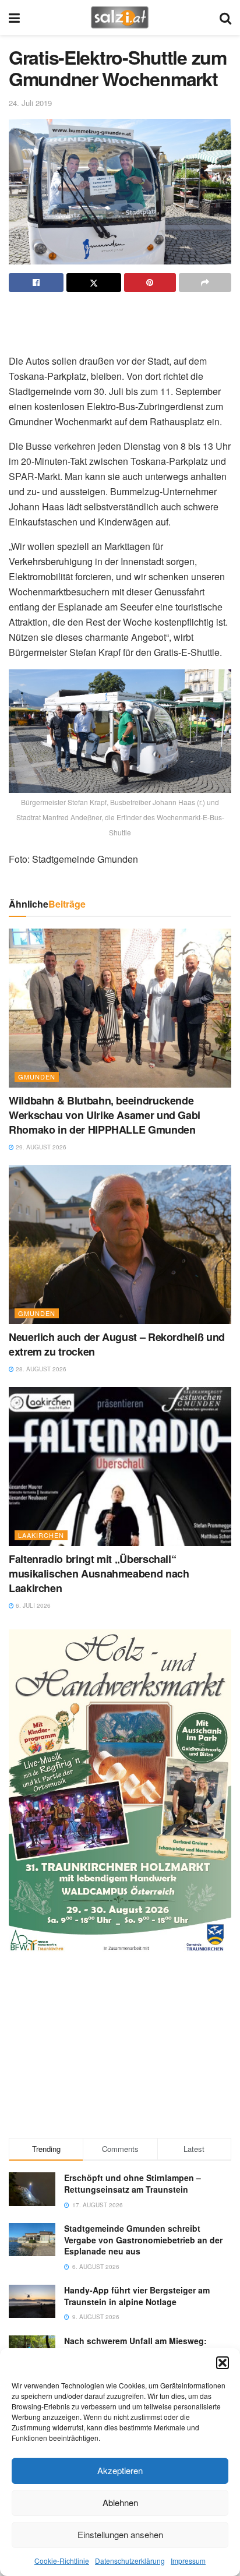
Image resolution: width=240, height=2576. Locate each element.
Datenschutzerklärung (130, 2561)
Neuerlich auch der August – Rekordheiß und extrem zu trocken (117, 1344)
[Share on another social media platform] (205, 283)
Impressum (188, 2561)
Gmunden (37, 1077)
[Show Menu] (14, 17)
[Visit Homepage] (120, 17)
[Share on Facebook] (36, 283)
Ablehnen (120, 2502)
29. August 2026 (40, 1147)
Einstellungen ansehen (120, 2534)
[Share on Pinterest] (150, 283)
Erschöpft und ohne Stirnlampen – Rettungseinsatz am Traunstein (133, 2183)
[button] (223, 2363)
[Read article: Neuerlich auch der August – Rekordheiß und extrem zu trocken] (120, 1245)
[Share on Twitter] (94, 283)
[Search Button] (225, 17)
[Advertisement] (120, 318)
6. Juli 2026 (32, 1605)
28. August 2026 (40, 1369)
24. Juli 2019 (30, 103)
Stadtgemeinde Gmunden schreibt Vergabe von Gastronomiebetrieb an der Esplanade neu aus (143, 2240)
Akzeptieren (120, 2470)
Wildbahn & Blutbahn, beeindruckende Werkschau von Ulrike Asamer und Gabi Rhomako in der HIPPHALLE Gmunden (105, 1115)
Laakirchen (41, 1535)
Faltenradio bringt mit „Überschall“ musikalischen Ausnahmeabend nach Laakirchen (99, 1573)
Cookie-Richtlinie (62, 2561)
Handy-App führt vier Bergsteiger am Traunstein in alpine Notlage (137, 2296)
